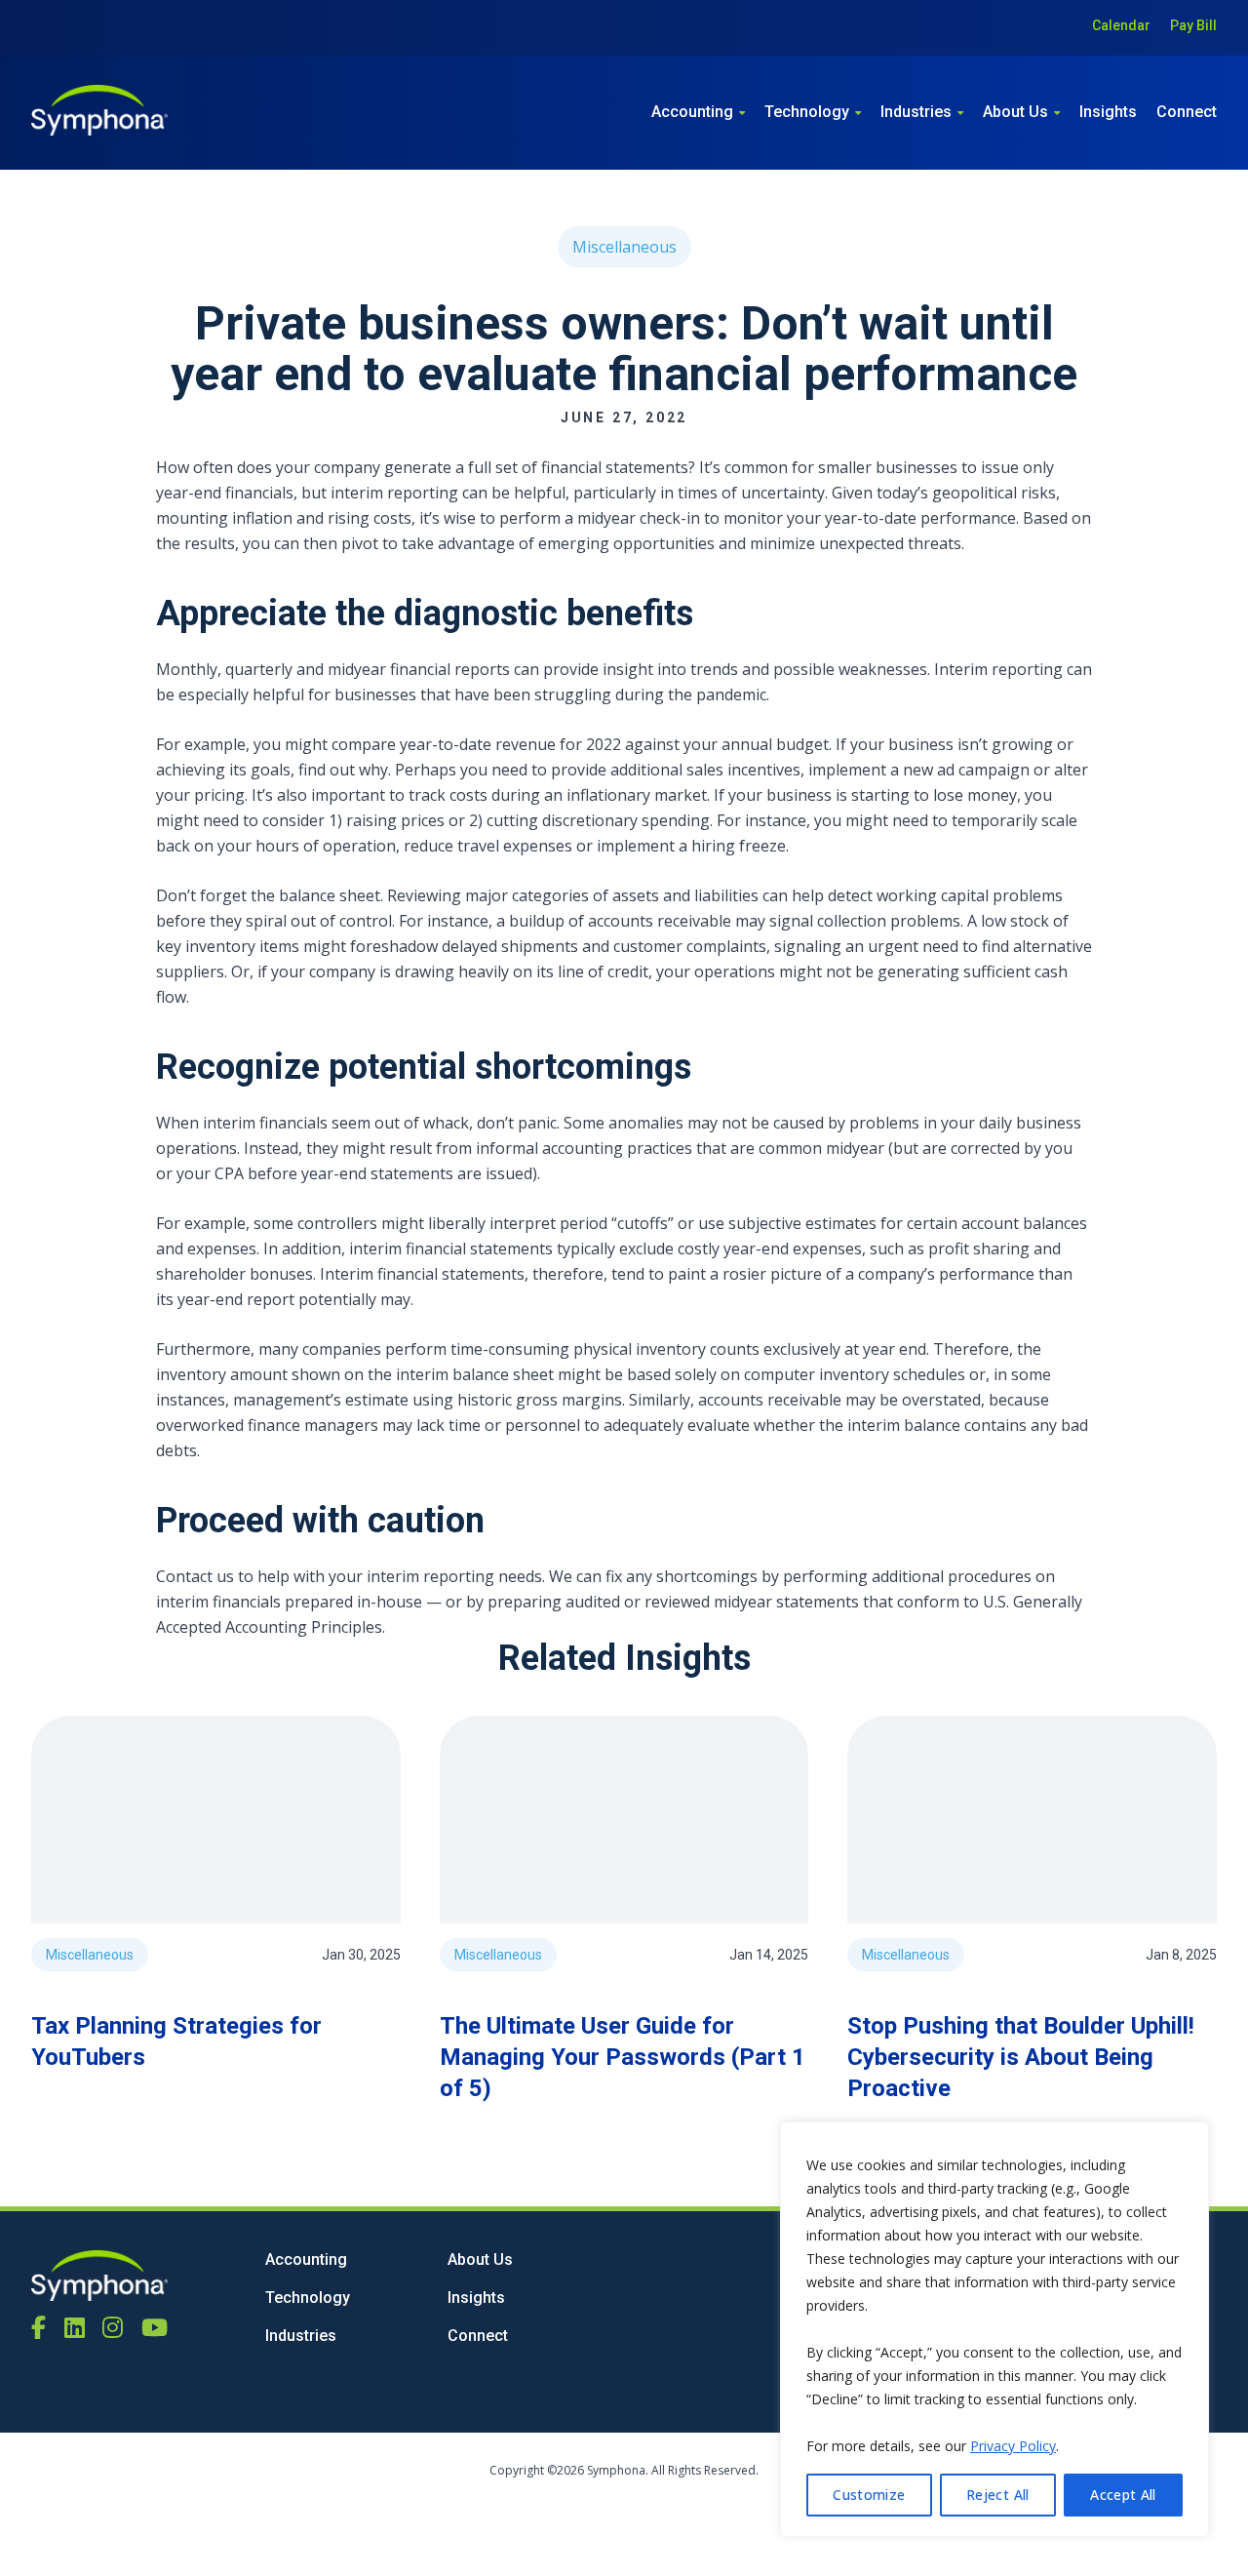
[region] (994, 2329)
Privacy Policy (1013, 2446)
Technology (807, 112)
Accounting (692, 112)
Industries (916, 112)
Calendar (1121, 25)
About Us (1015, 112)
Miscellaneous (624, 247)
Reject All (998, 2495)
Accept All (1123, 2495)
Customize (869, 2495)
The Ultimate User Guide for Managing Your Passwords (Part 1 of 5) (623, 2057)
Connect (1187, 112)
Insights (1108, 112)
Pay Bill (1193, 25)
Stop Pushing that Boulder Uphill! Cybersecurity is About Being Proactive (1021, 2057)
